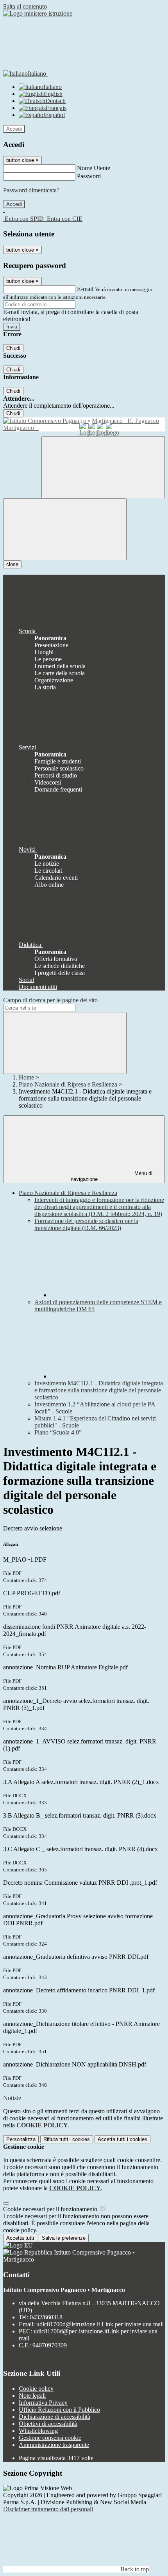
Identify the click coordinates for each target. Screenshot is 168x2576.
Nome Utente (94, 168)
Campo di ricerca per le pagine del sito (50, 1000)
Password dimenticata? (31, 190)
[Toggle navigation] (65, 529)
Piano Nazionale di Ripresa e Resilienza (68, 1084)
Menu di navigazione (112, 1176)
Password (89, 176)
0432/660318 (46, 2317)
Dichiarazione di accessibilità (55, 2417)
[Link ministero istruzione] (38, 13)
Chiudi (13, 348)
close (12, 564)
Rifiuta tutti (67, 2139)
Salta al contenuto (25, 6)
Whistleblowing (38, 2431)
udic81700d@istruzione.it (100, 2324)
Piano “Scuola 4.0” (58, 1432)
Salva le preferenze (64, 2238)
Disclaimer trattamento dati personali (48, 2509)
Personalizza (21, 2139)
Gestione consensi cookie (50, 2438)
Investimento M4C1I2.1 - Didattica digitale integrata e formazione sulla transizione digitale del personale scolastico (99, 1390)
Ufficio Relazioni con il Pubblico (59, 2410)
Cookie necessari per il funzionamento (51, 2209)
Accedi (14, 129)
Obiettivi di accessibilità (48, 2424)
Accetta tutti (122, 2139)
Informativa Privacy (43, 2403)
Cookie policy (36, 2389)
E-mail (85, 289)
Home (26, 1077)
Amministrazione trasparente (54, 2445)
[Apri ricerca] (103, 467)
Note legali (32, 2396)
